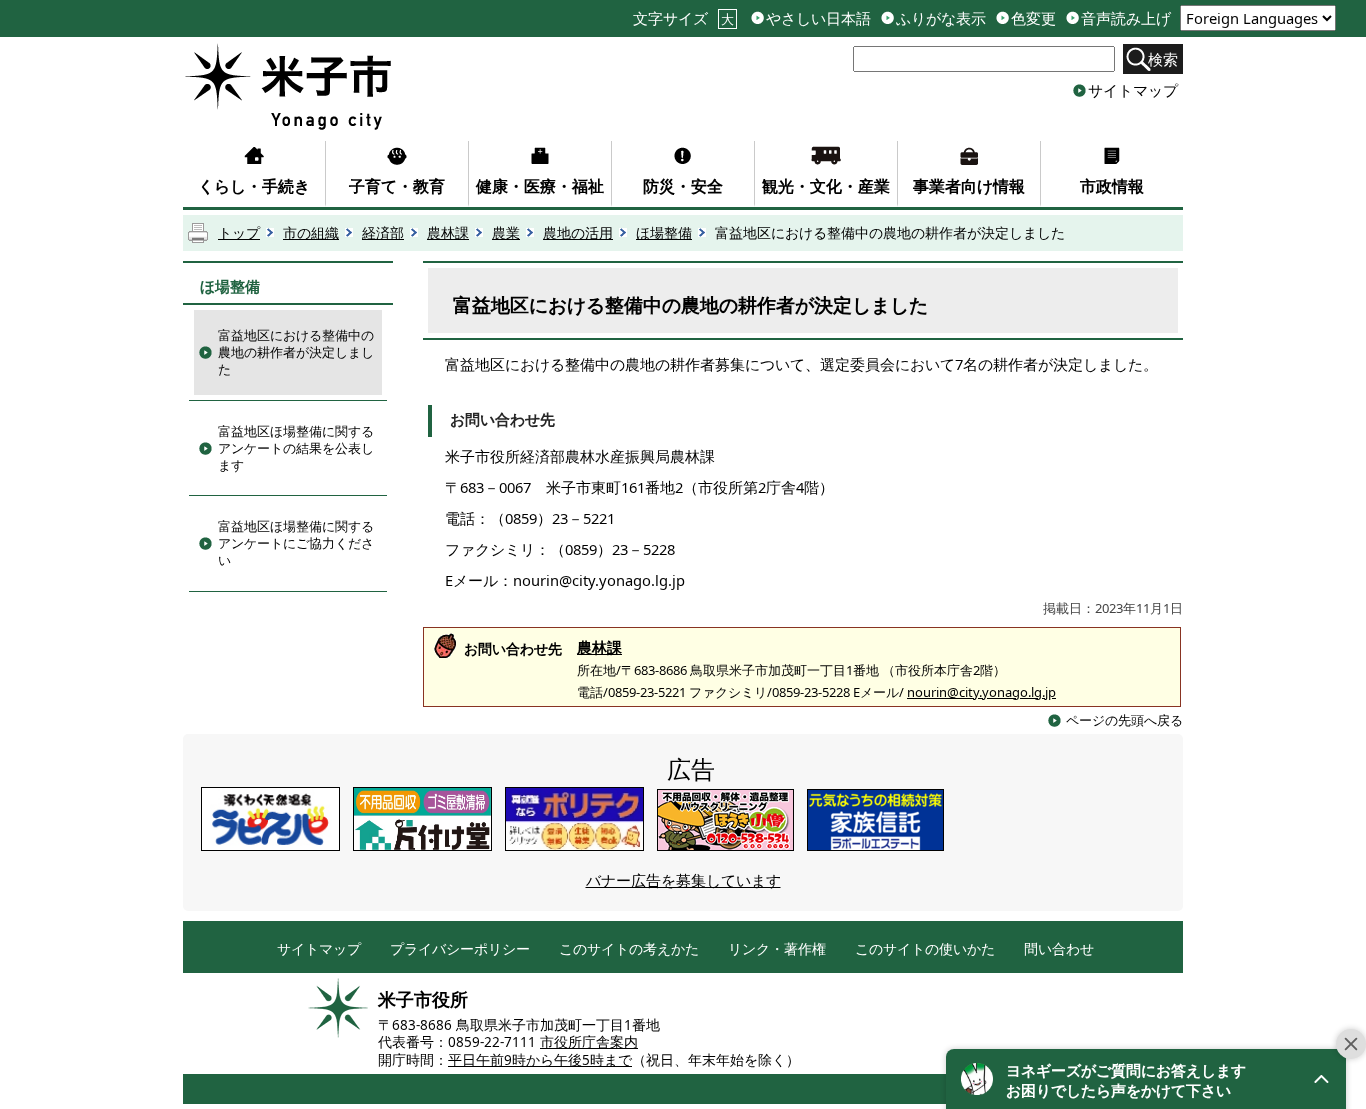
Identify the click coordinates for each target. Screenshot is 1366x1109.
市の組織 (311, 233)
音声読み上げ (1126, 18)
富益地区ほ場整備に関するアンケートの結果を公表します (296, 448)
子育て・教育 (397, 186)
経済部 (383, 233)
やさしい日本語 (818, 18)
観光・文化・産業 (826, 186)
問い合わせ (1059, 949)
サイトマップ (1133, 90)
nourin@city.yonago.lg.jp (981, 692)
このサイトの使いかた (925, 949)
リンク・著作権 (777, 949)
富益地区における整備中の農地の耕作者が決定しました (296, 352)
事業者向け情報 (969, 186)
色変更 (1033, 18)
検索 (1163, 59)
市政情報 (1112, 186)
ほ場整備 (664, 233)
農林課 (448, 233)
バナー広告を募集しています (683, 880)
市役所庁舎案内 (589, 1042)
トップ (239, 233)
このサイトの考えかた (629, 949)
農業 (506, 233)
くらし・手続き (254, 186)
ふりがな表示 (941, 18)
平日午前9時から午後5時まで (540, 1060)
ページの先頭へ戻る (1124, 720)
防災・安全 (683, 186)
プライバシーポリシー (460, 949)
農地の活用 (578, 233)
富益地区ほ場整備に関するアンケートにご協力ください (296, 543)
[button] (1146, 1079)
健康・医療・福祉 (540, 186)
